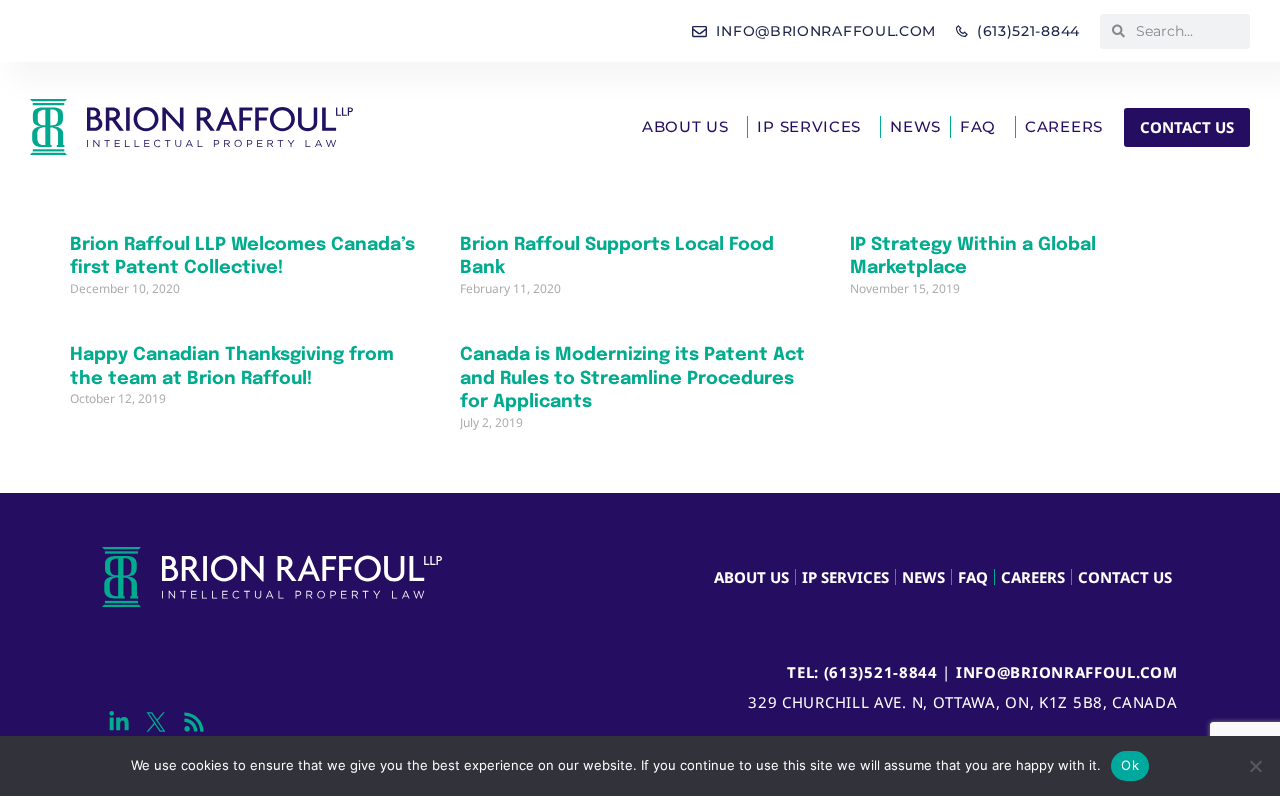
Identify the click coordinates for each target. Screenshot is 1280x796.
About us (685, 126)
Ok (1130, 765)
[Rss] (193, 722)
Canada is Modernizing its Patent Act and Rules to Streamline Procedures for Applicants (632, 378)
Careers (1064, 126)
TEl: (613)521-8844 (862, 672)
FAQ (978, 126)
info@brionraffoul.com (1067, 672)
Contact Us (1125, 577)
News (915, 126)
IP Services (809, 126)
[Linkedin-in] (118, 722)
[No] (1255, 766)
